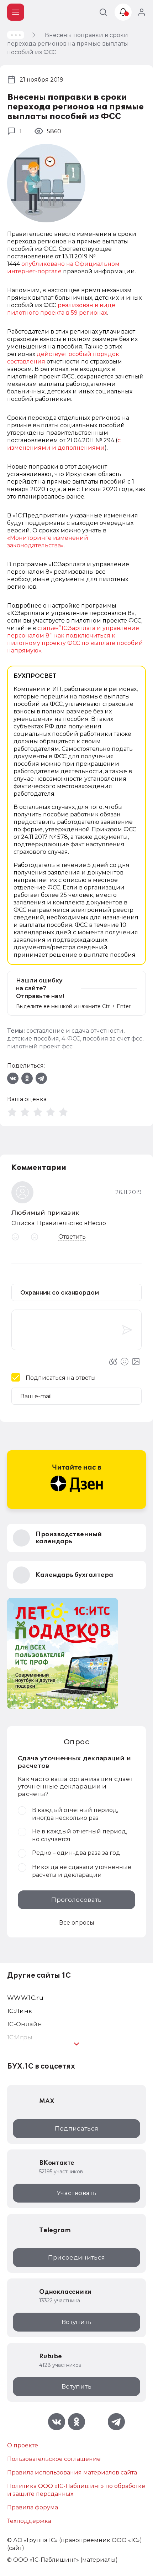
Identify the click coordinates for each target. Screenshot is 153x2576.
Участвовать (76, 2193)
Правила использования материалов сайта (72, 2472)
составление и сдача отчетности (75, 1031)
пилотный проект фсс (40, 1046)
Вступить (76, 2322)
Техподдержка (29, 2521)
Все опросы (77, 1923)
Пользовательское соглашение (54, 2459)
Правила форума (33, 2507)
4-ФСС (71, 1039)
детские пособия (33, 1039)
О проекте (23, 2445)
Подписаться (77, 2128)
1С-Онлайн (25, 2024)
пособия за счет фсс (112, 1039)
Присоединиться (77, 2257)
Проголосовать (76, 1900)
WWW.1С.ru (25, 1998)
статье (47, 628)
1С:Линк (20, 2011)
